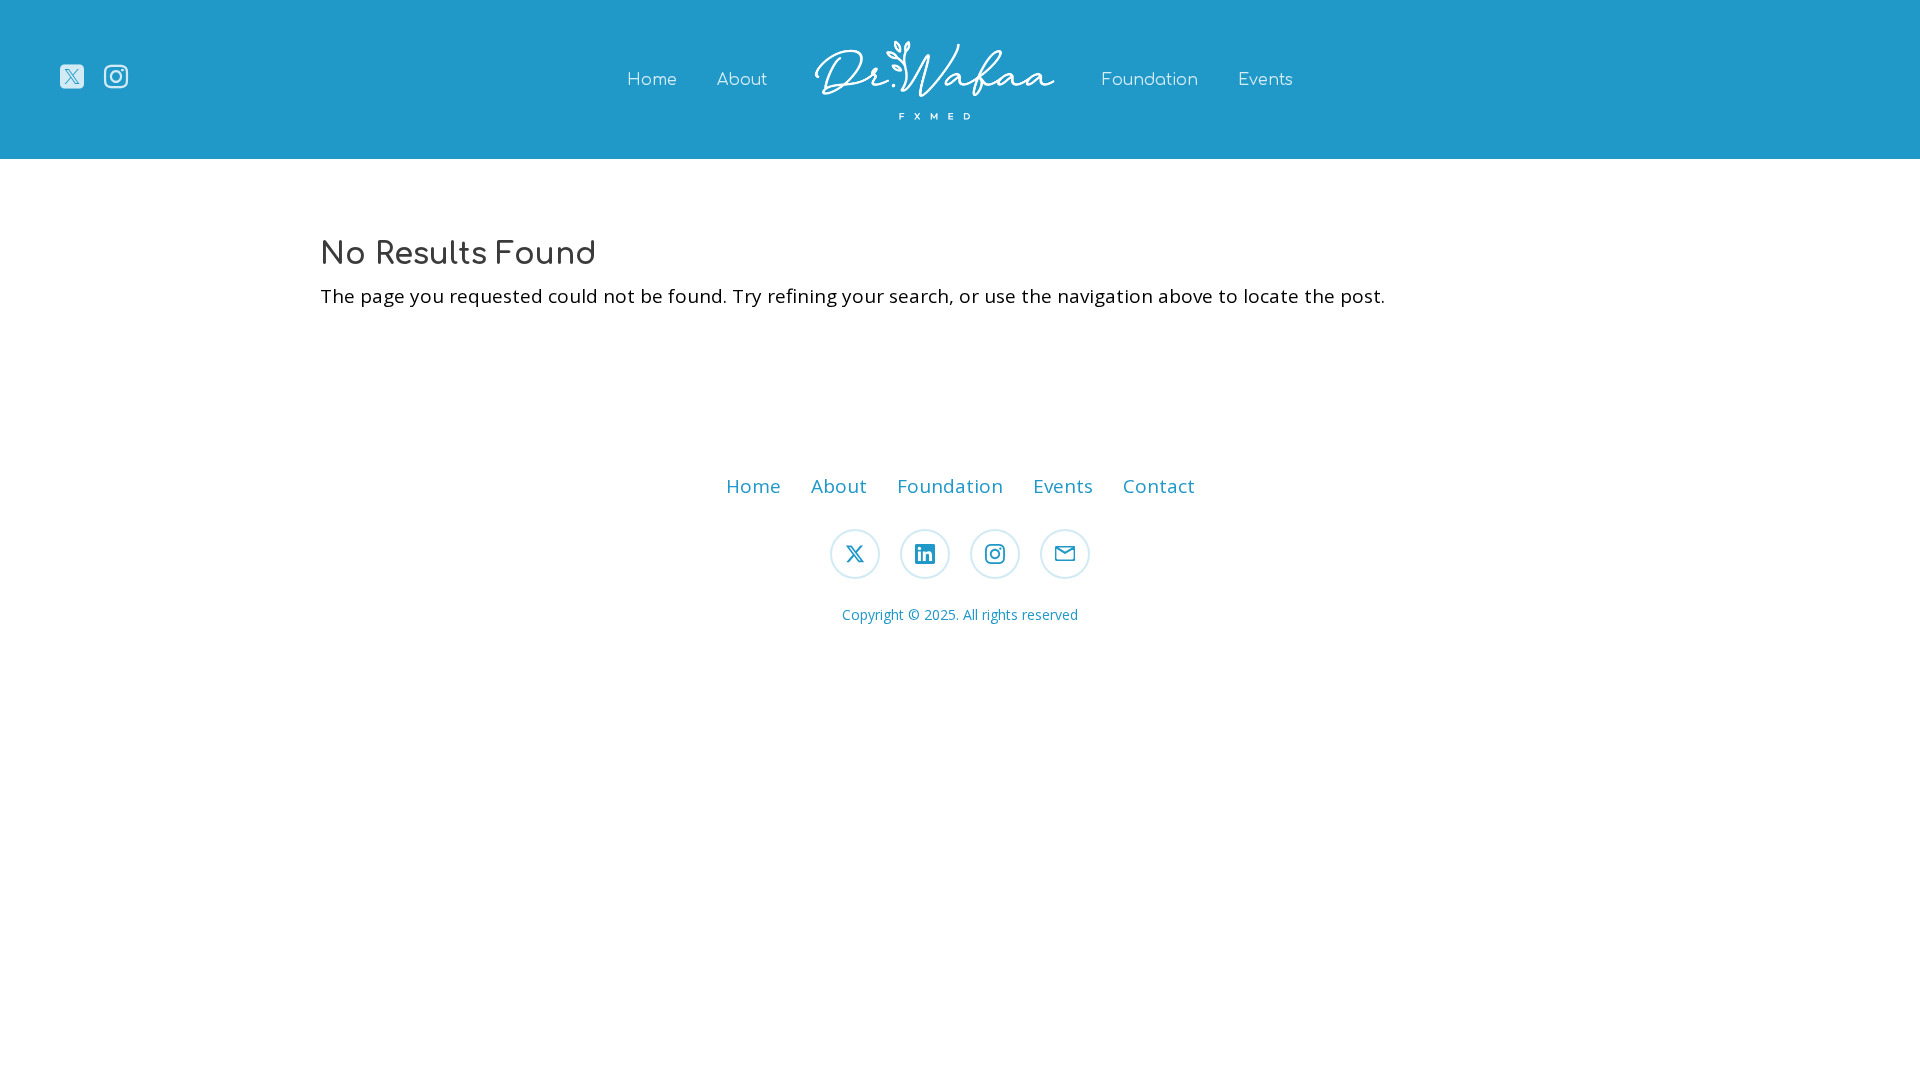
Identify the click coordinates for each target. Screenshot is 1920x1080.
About (742, 80)
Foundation (1150, 80)
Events (1265, 80)
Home (652, 80)
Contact (1159, 486)
